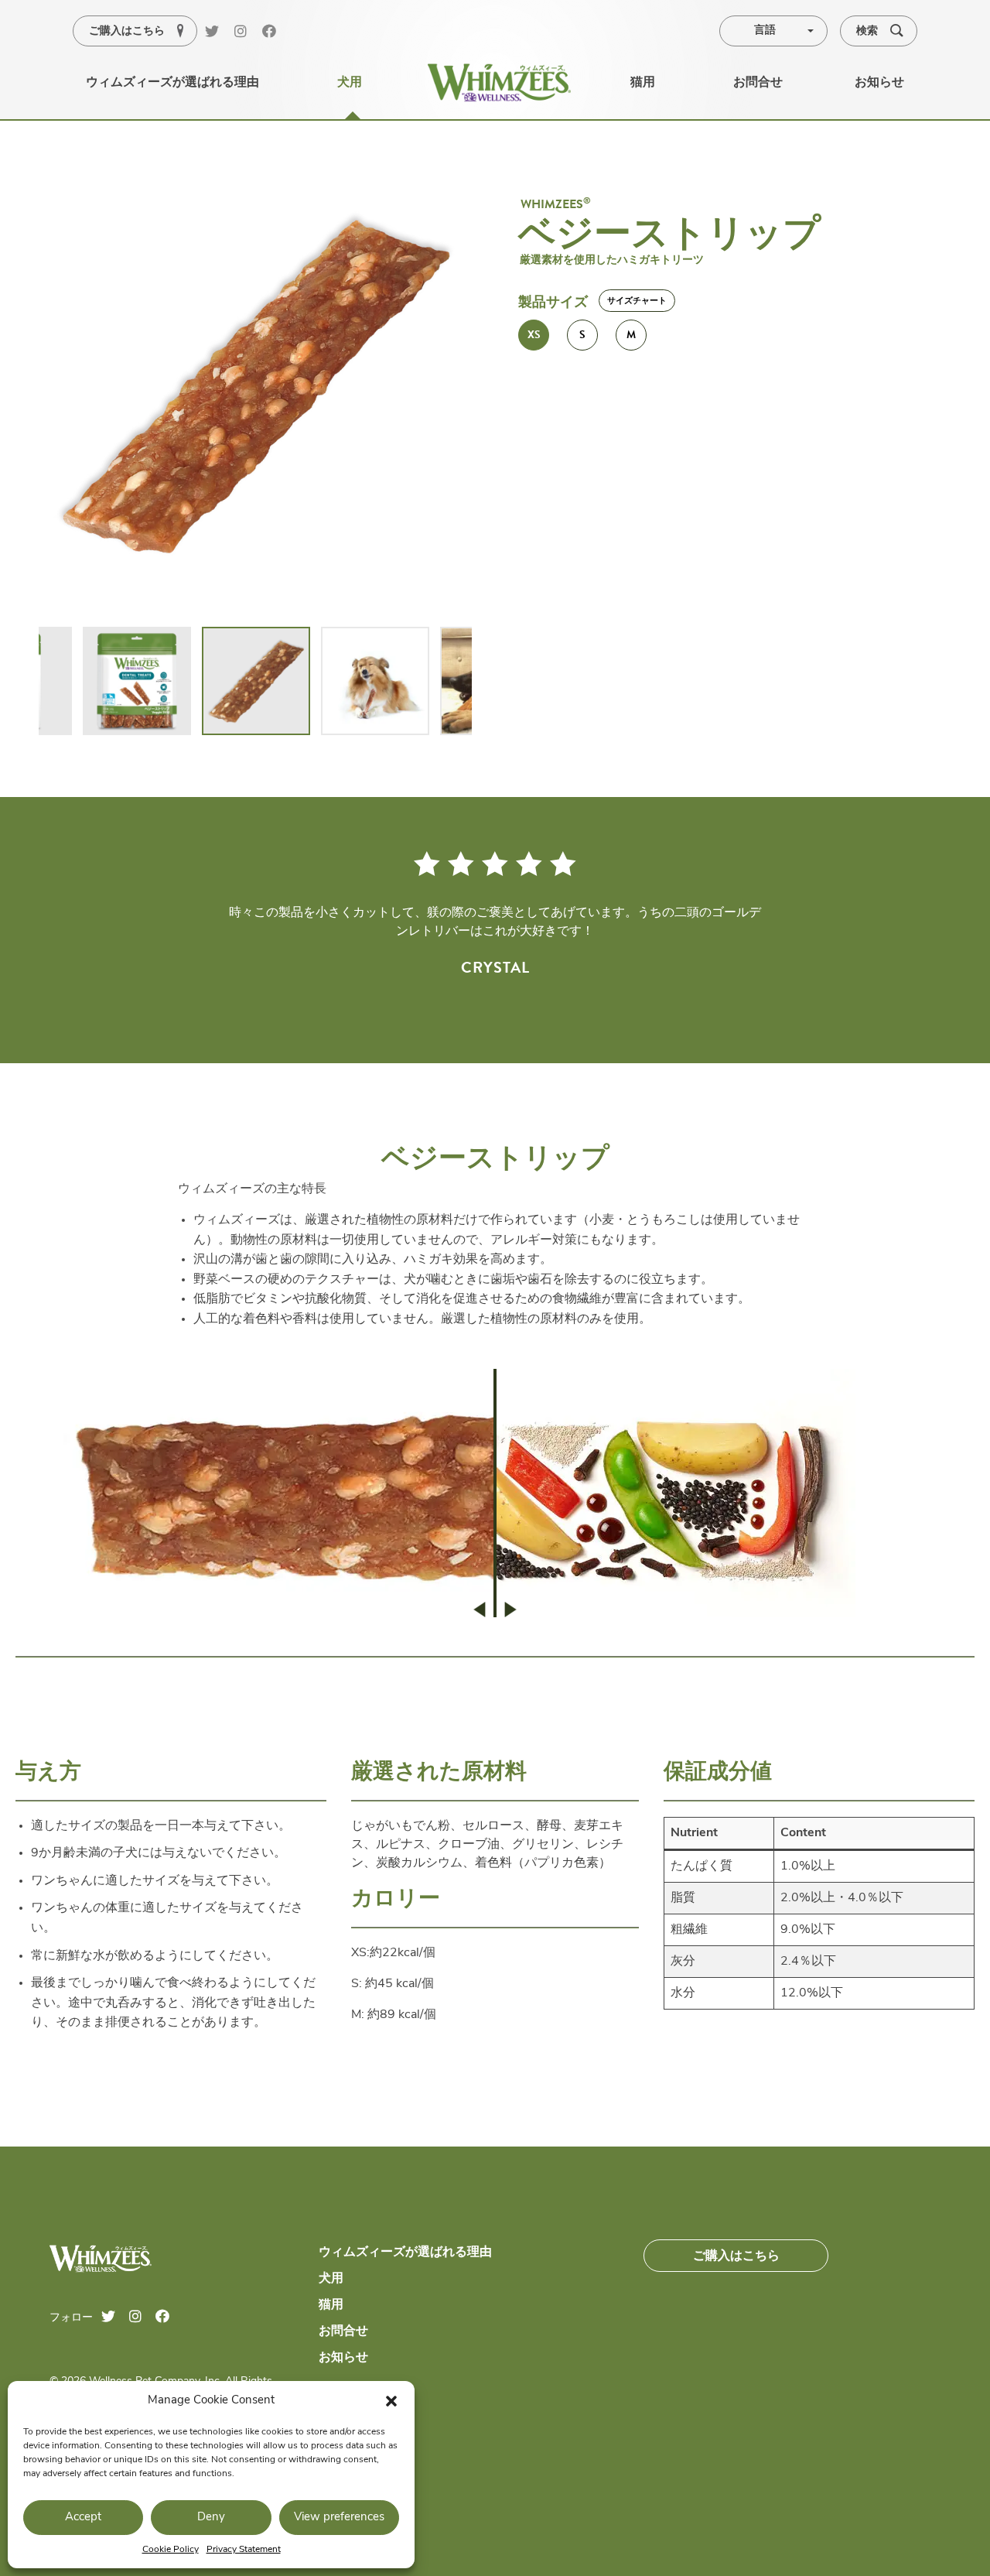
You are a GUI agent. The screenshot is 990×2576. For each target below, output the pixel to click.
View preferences (339, 2518)
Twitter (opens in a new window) (217, 32)
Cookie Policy (171, 2550)
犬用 (331, 2279)
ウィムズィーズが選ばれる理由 (405, 2253)
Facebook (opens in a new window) (275, 32)
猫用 (331, 2305)
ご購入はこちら (736, 2256)
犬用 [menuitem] (350, 83)
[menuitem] (499, 83)
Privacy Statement (244, 2550)
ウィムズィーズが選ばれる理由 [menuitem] (172, 83)
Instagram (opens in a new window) (247, 32)
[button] (391, 2401)
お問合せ (343, 2331)
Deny (211, 2518)
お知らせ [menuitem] (879, 83)
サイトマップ (356, 2407)
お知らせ (343, 2358)
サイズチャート (637, 301)
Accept (83, 2518)
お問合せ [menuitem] (758, 83)
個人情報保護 (356, 2434)
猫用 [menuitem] (643, 83)
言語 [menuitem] (765, 31)
